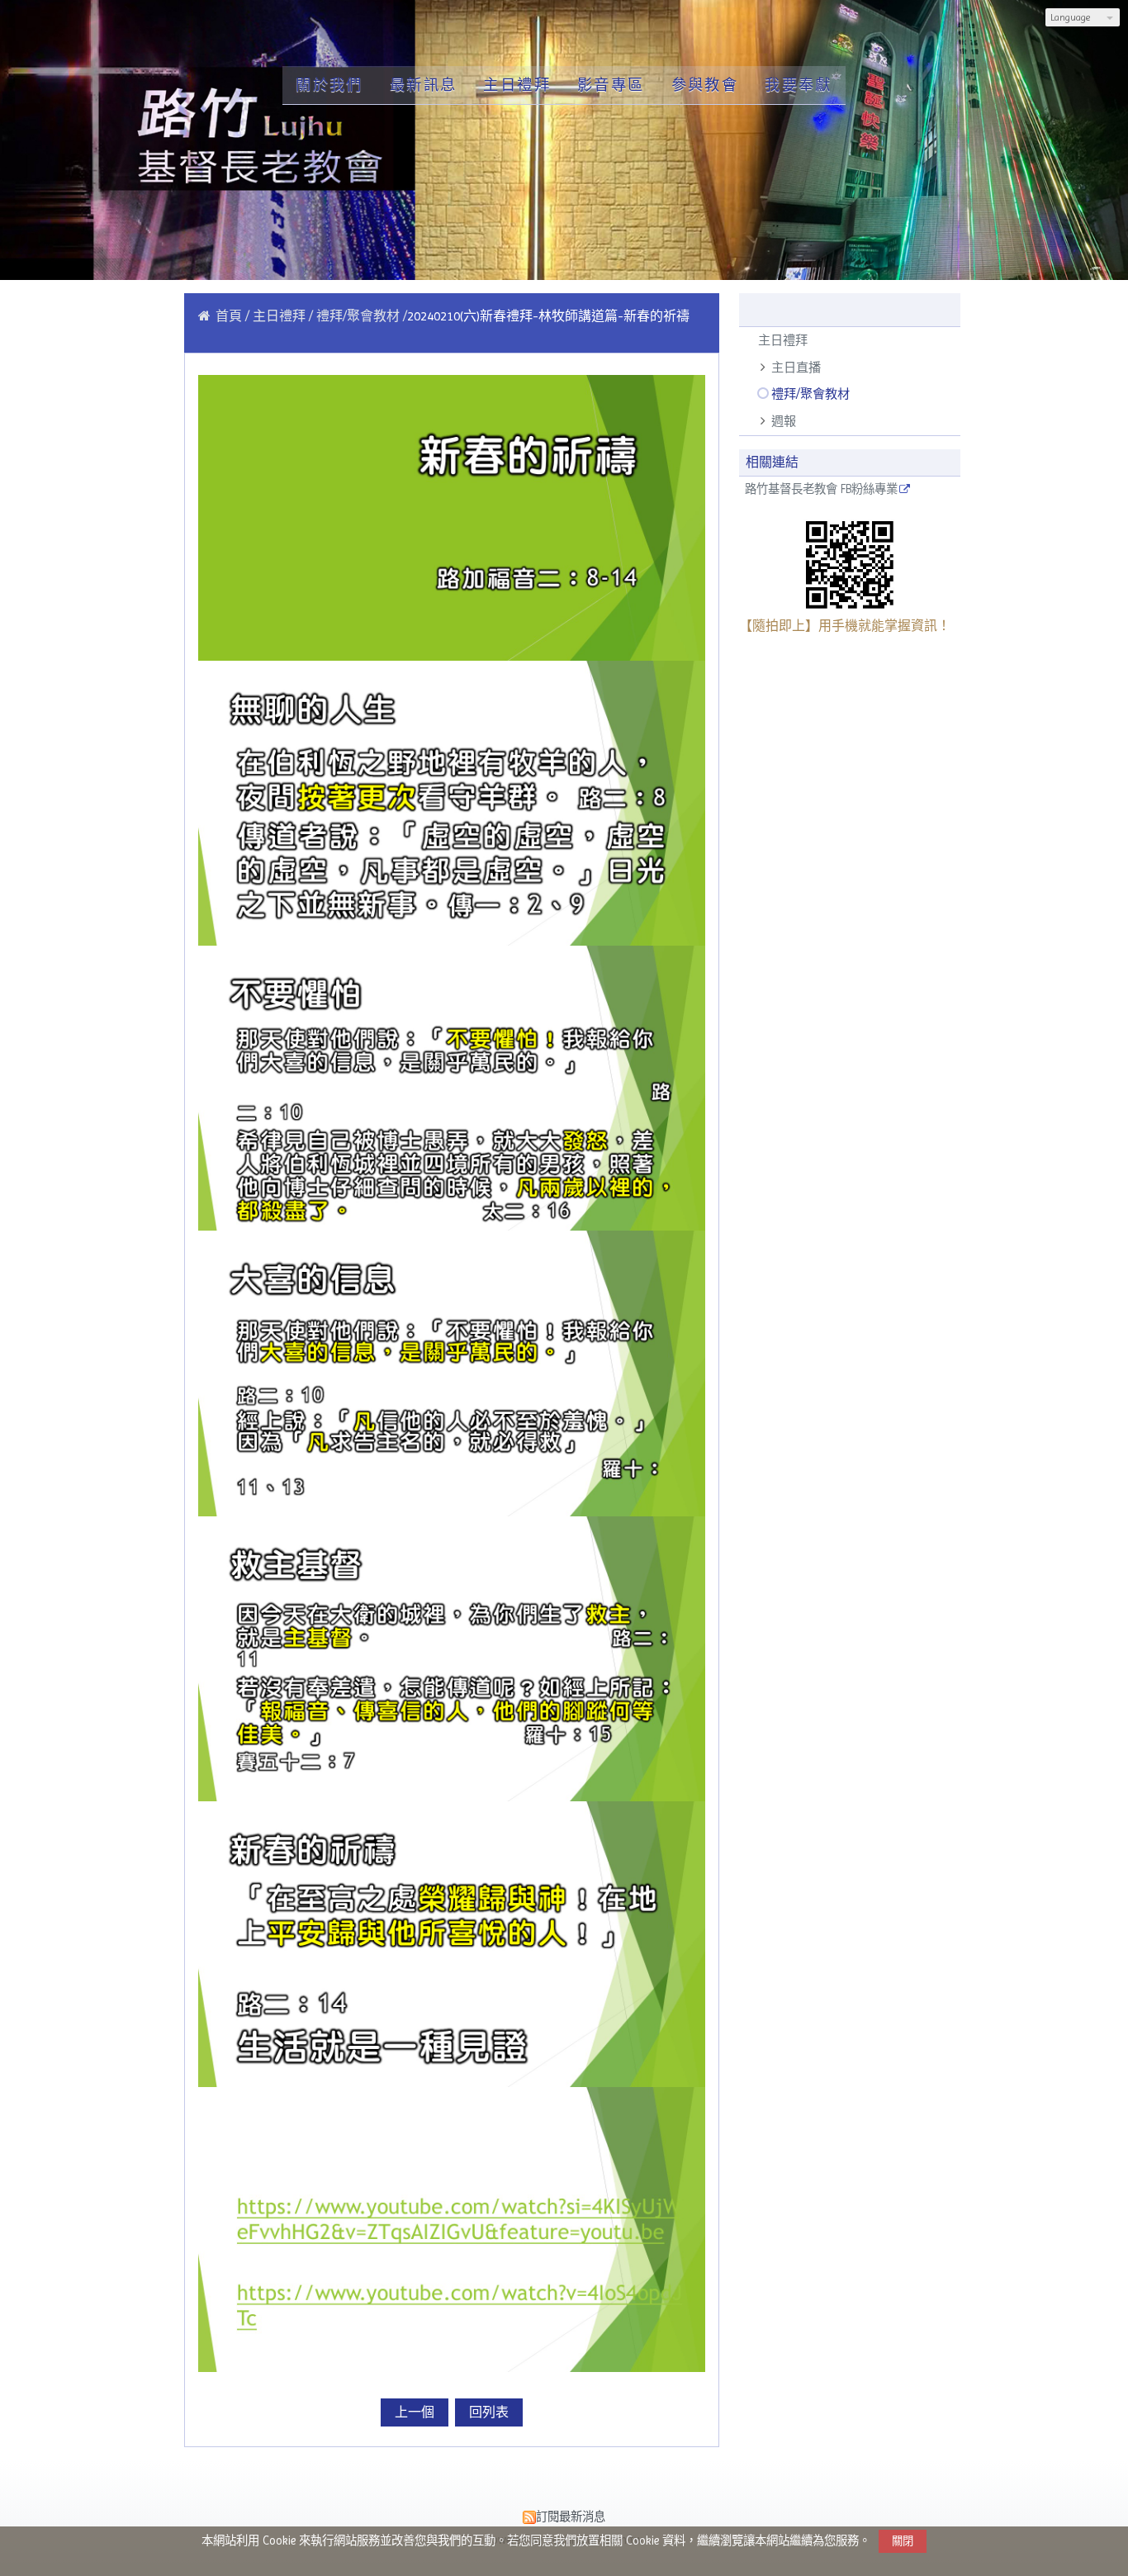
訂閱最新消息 (571, 2517)
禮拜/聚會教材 (810, 394)
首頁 (229, 316)
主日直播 (796, 368)
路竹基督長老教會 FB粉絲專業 (821, 489)
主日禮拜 (783, 340)
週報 (784, 421)
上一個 (415, 2412)
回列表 (489, 2412)
